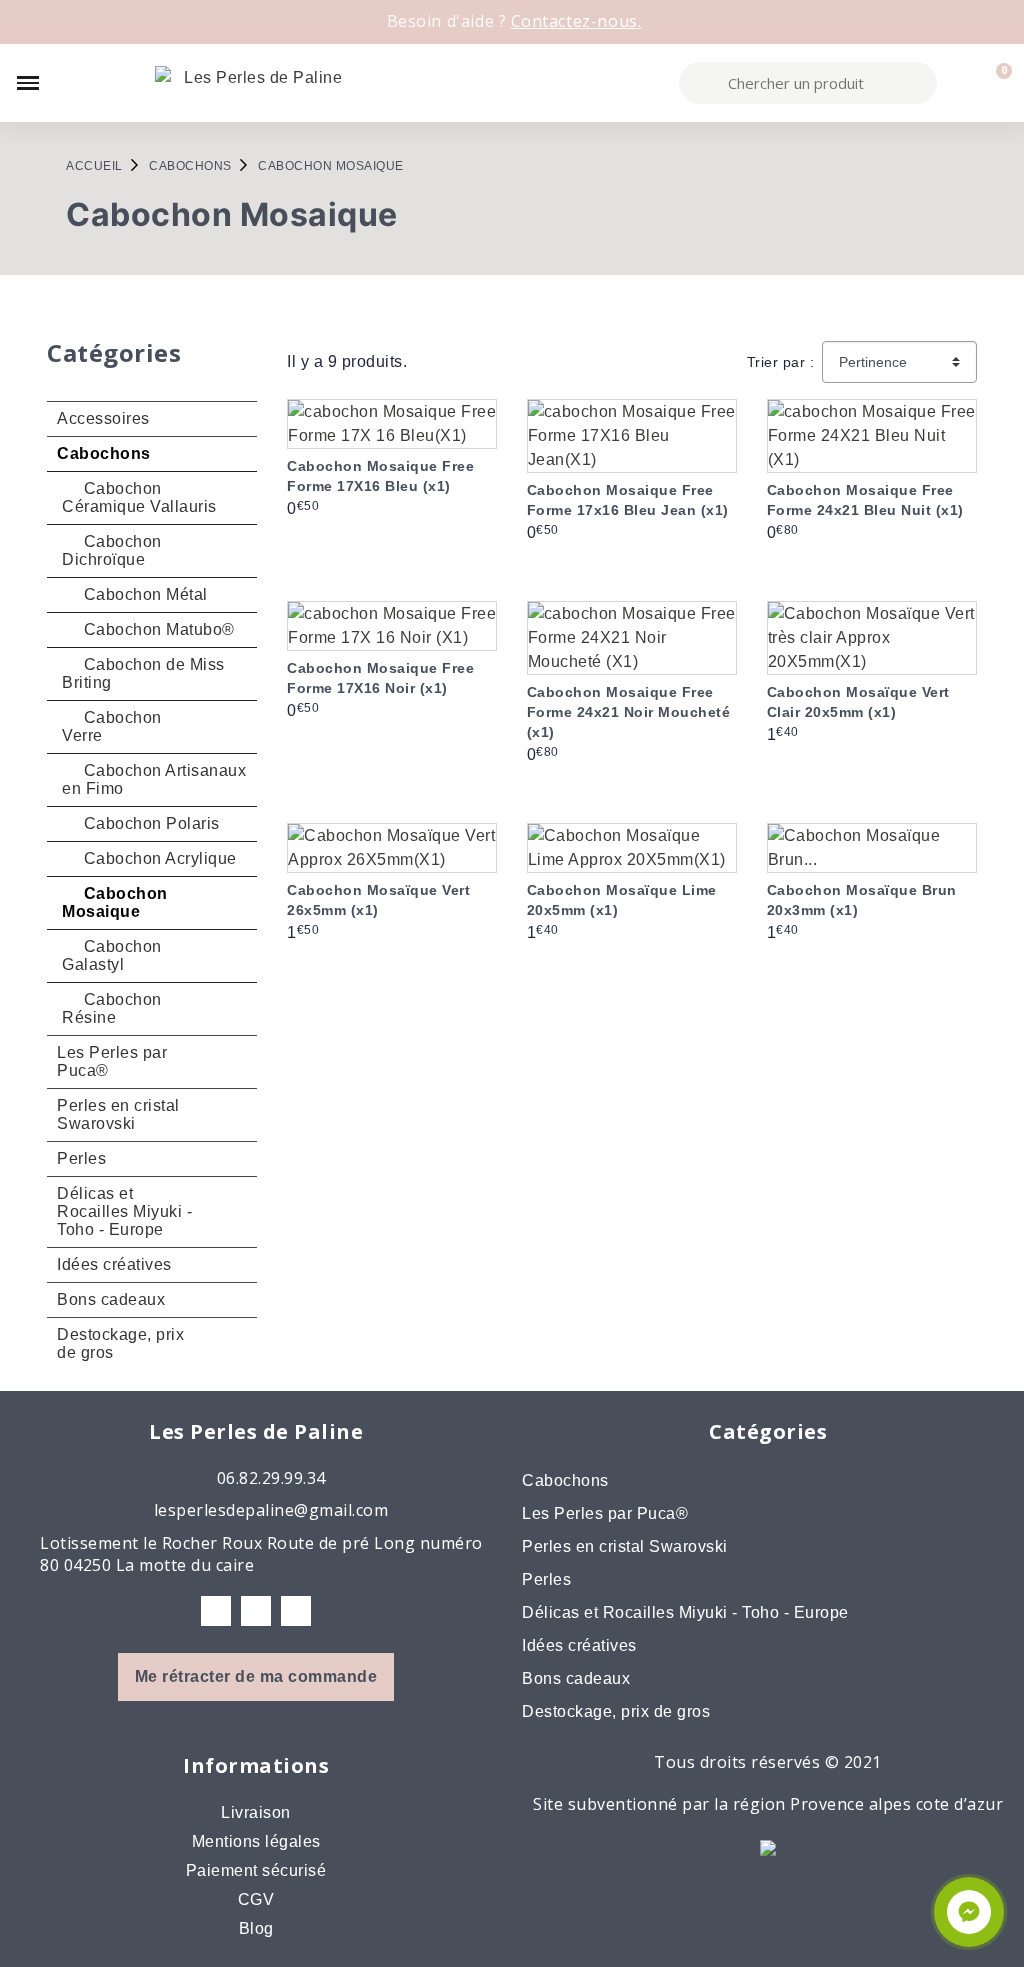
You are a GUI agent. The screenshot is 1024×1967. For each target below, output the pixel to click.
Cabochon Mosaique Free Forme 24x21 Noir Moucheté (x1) (629, 712)
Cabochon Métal (143, 594)
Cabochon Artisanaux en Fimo (154, 779)
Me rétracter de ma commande (256, 1676)
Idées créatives (114, 1264)
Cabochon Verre (112, 726)
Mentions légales (256, 1841)
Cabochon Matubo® (157, 629)
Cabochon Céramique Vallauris (139, 497)
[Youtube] (296, 1611)
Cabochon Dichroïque (112, 550)
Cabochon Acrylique (158, 858)
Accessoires (103, 418)
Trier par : (781, 362)
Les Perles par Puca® (112, 1061)
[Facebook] (216, 1611)
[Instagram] (256, 1611)
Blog (256, 1928)
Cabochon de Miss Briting (143, 673)
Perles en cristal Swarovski (118, 1114)
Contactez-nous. (576, 21)
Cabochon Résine (112, 1008)
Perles (81, 1158)
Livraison (256, 1812)
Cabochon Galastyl (112, 955)
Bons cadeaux (111, 1299)
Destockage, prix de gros (120, 1343)
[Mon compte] (960, 83)
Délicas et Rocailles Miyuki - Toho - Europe (124, 1211)
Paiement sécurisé (256, 1870)
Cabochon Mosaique (115, 902)
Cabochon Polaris (149, 823)
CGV (256, 1899)
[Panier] (994, 83)
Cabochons (104, 453)
